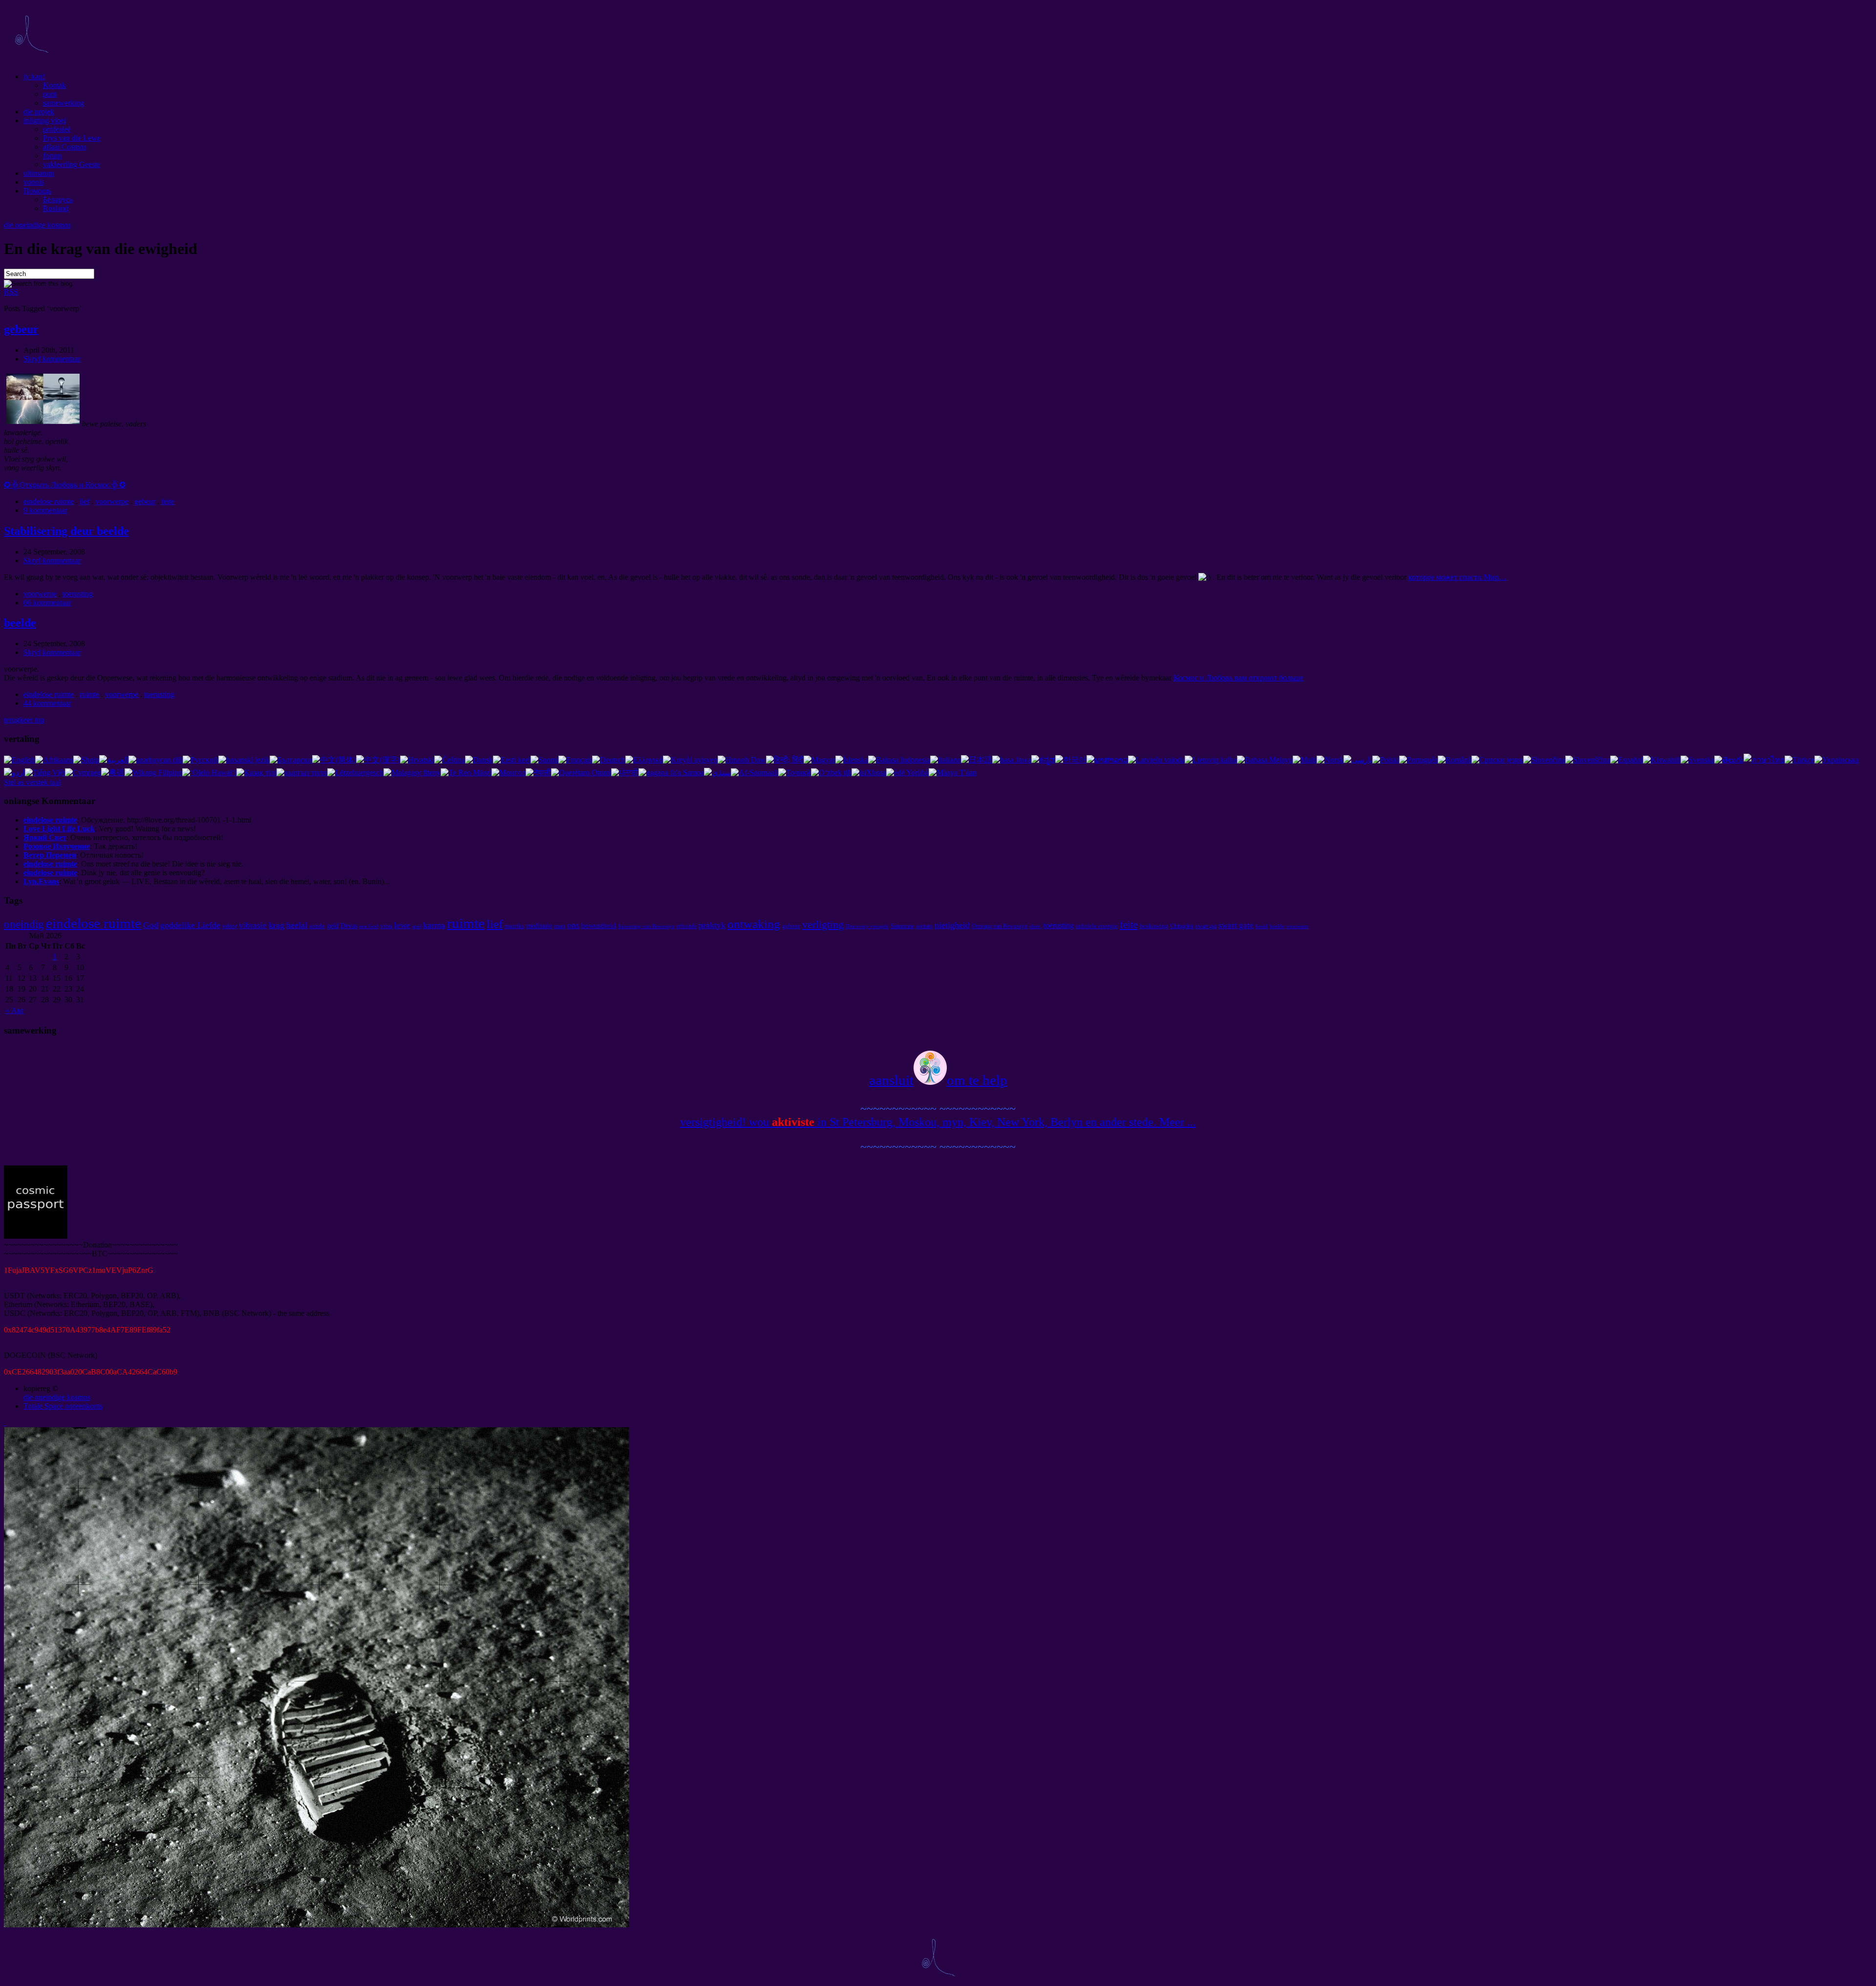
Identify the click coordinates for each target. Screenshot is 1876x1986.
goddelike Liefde (190, 925)
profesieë (57, 129)
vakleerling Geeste (72, 164)
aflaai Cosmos (65, 147)
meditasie (539, 926)
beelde (20, 623)
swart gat (1206, 926)
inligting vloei (45, 120)
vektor (230, 926)
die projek (39, 112)
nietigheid (952, 925)
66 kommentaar (47, 602)
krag (277, 925)
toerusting (78, 594)
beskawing (1154, 926)
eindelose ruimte (49, 501)
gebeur (21, 329)
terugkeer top (24, 720)
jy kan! (34, 76)
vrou (386, 926)
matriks (514, 926)
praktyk (712, 925)
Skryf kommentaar (52, 359)
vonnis (34, 182)
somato (924, 926)
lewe (402, 925)
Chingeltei (1182, 926)
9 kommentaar (45, 510)
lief (85, 501)
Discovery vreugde (867, 926)
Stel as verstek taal (32, 782)
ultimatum (39, 173)
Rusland (56, 208)
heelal (297, 925)
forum (52, 156)
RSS (11, 292)
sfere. (1035, 926)
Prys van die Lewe (72, 138)
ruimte (89, 694)
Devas (349, 926)
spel (417, 926)
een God (369, 926)
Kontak (54, 85)
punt (50, 94)
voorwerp (1297, 926)
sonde (317, 926)
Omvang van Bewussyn (1000, 926)
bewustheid (599, 925)
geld (333, 926)
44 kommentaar (47, 703)
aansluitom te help (938, 1080)
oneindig (24, 924)
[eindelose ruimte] (31, 60)
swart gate (1236, 925)
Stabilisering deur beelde (66, 531)
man (560, 926)
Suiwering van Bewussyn (646, 926)
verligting (823, 924)
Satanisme (902, 926)
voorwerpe (112, 501)
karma (434, 925)
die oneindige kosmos (37, 225)
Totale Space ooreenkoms (63, 1406)
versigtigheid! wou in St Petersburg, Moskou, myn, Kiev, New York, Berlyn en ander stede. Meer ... (938, 1122)
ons (573, 925)
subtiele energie (1097, 926)
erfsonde (687, 926)
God (151, 925)
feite (168, 501)
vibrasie (253, 925)
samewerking (64, 103)
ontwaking (754, 924)
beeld (1262, 926)
